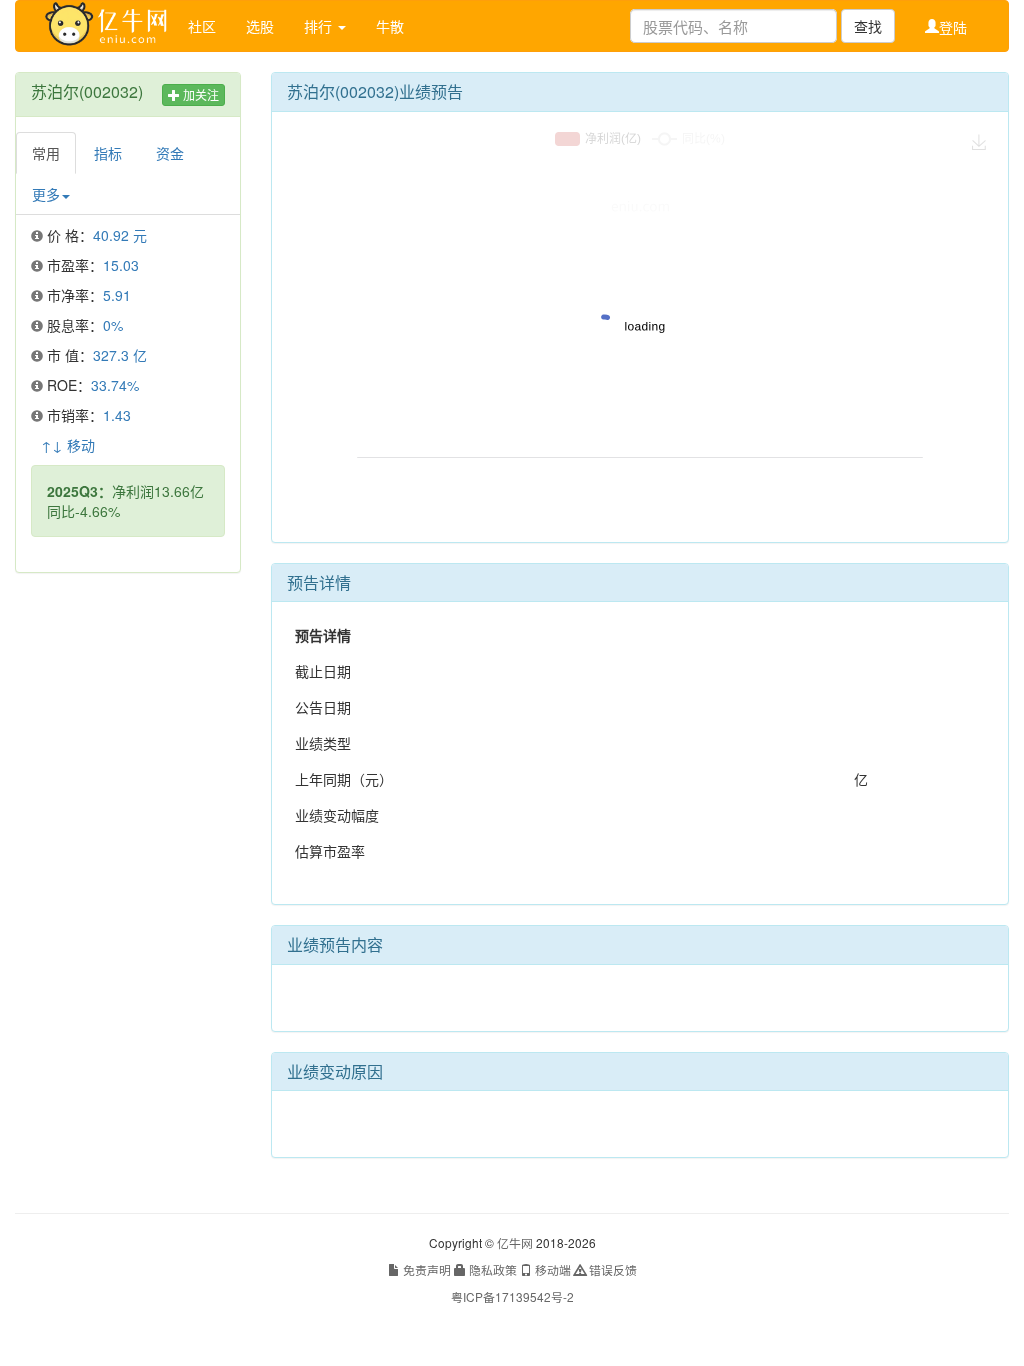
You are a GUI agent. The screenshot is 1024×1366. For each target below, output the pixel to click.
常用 (46, 153)
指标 (108, 153)
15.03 (121, 265)
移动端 (551, 1269)
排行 (320, 26)
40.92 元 (120, 235)
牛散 (390, 26)
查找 (868, 26)
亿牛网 (515, 1242)
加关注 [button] (199, 94)
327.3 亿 (120, 355)
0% (113, 325)
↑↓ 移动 (68, 445)
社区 (202, 26)
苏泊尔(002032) (87, 91)
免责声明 (425, 1269)
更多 (46, 194)
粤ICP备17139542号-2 (512, 1296)
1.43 (117, 415)
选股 (260, 26)
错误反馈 (611, 1269)
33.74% (115, 385)
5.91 (117, 295)
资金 (170, 153)
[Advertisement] (128, 893)
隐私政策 (491, 1269)
